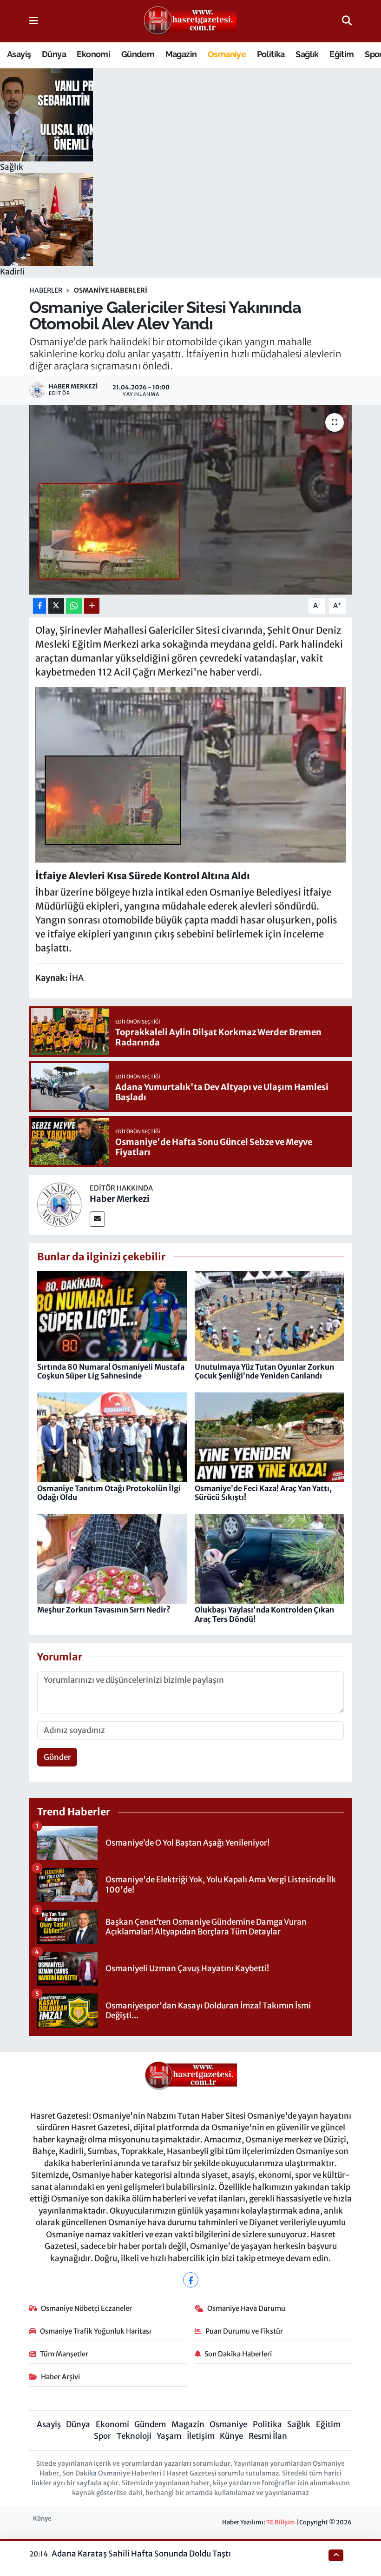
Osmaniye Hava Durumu (246, 2308)
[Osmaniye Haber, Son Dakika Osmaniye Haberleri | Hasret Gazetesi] (190, 21)
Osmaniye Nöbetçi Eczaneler (86, 2308)
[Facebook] (191, 2280)
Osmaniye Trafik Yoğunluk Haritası (95, 2331)
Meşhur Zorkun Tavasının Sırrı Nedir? (104, 1610)
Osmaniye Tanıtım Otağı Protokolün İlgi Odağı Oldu (109, 1493)
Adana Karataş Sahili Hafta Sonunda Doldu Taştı (141, 2554)
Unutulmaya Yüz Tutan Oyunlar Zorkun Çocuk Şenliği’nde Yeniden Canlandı (264, 1371)
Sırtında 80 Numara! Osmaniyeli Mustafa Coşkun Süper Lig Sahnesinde (111, 1371)
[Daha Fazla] (92, 606)
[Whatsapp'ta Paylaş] (74, 606)
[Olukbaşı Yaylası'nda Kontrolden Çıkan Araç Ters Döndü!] (269, 1558)
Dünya (54, 54)
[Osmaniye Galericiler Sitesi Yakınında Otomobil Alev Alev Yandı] (191, 500)
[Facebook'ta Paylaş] (39, 606)
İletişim (201, 2436)
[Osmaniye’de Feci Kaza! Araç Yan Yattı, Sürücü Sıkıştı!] (269, 1437)
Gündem (138, 54)
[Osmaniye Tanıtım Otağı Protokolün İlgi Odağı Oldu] (112, 1437)
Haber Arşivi (60, 2377)
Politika (271, 54)
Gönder (57, 1757)
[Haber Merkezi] (59, 1204)
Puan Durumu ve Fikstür (244, 2331)
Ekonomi (93, 54)
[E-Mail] (97, 1219)
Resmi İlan (268, 2436)
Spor (102, 2436)
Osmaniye (227, 54)
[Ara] (347, 21)
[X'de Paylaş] (56, 606)
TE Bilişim (281, 2522)
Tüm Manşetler (64, 2354)
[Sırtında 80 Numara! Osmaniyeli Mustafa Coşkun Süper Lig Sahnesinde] (112, 1315)
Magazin (181, 54)
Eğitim (342, 54)
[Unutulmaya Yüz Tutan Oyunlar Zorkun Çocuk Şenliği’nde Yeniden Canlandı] (269, 1315)
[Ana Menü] (34, 21)
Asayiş (19, 54)
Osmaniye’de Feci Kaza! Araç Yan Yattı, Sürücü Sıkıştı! (263, 1493)
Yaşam (169, 2436)
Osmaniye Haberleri (111, 290)
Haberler (46, 290)
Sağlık (307, 54)
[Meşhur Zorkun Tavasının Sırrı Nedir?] (112, 1558)
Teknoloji (134, 2436)
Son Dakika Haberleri (238, 2354)
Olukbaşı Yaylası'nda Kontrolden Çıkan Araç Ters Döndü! (264, 1614)
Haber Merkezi (120, 1199)
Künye (231, 2436)
